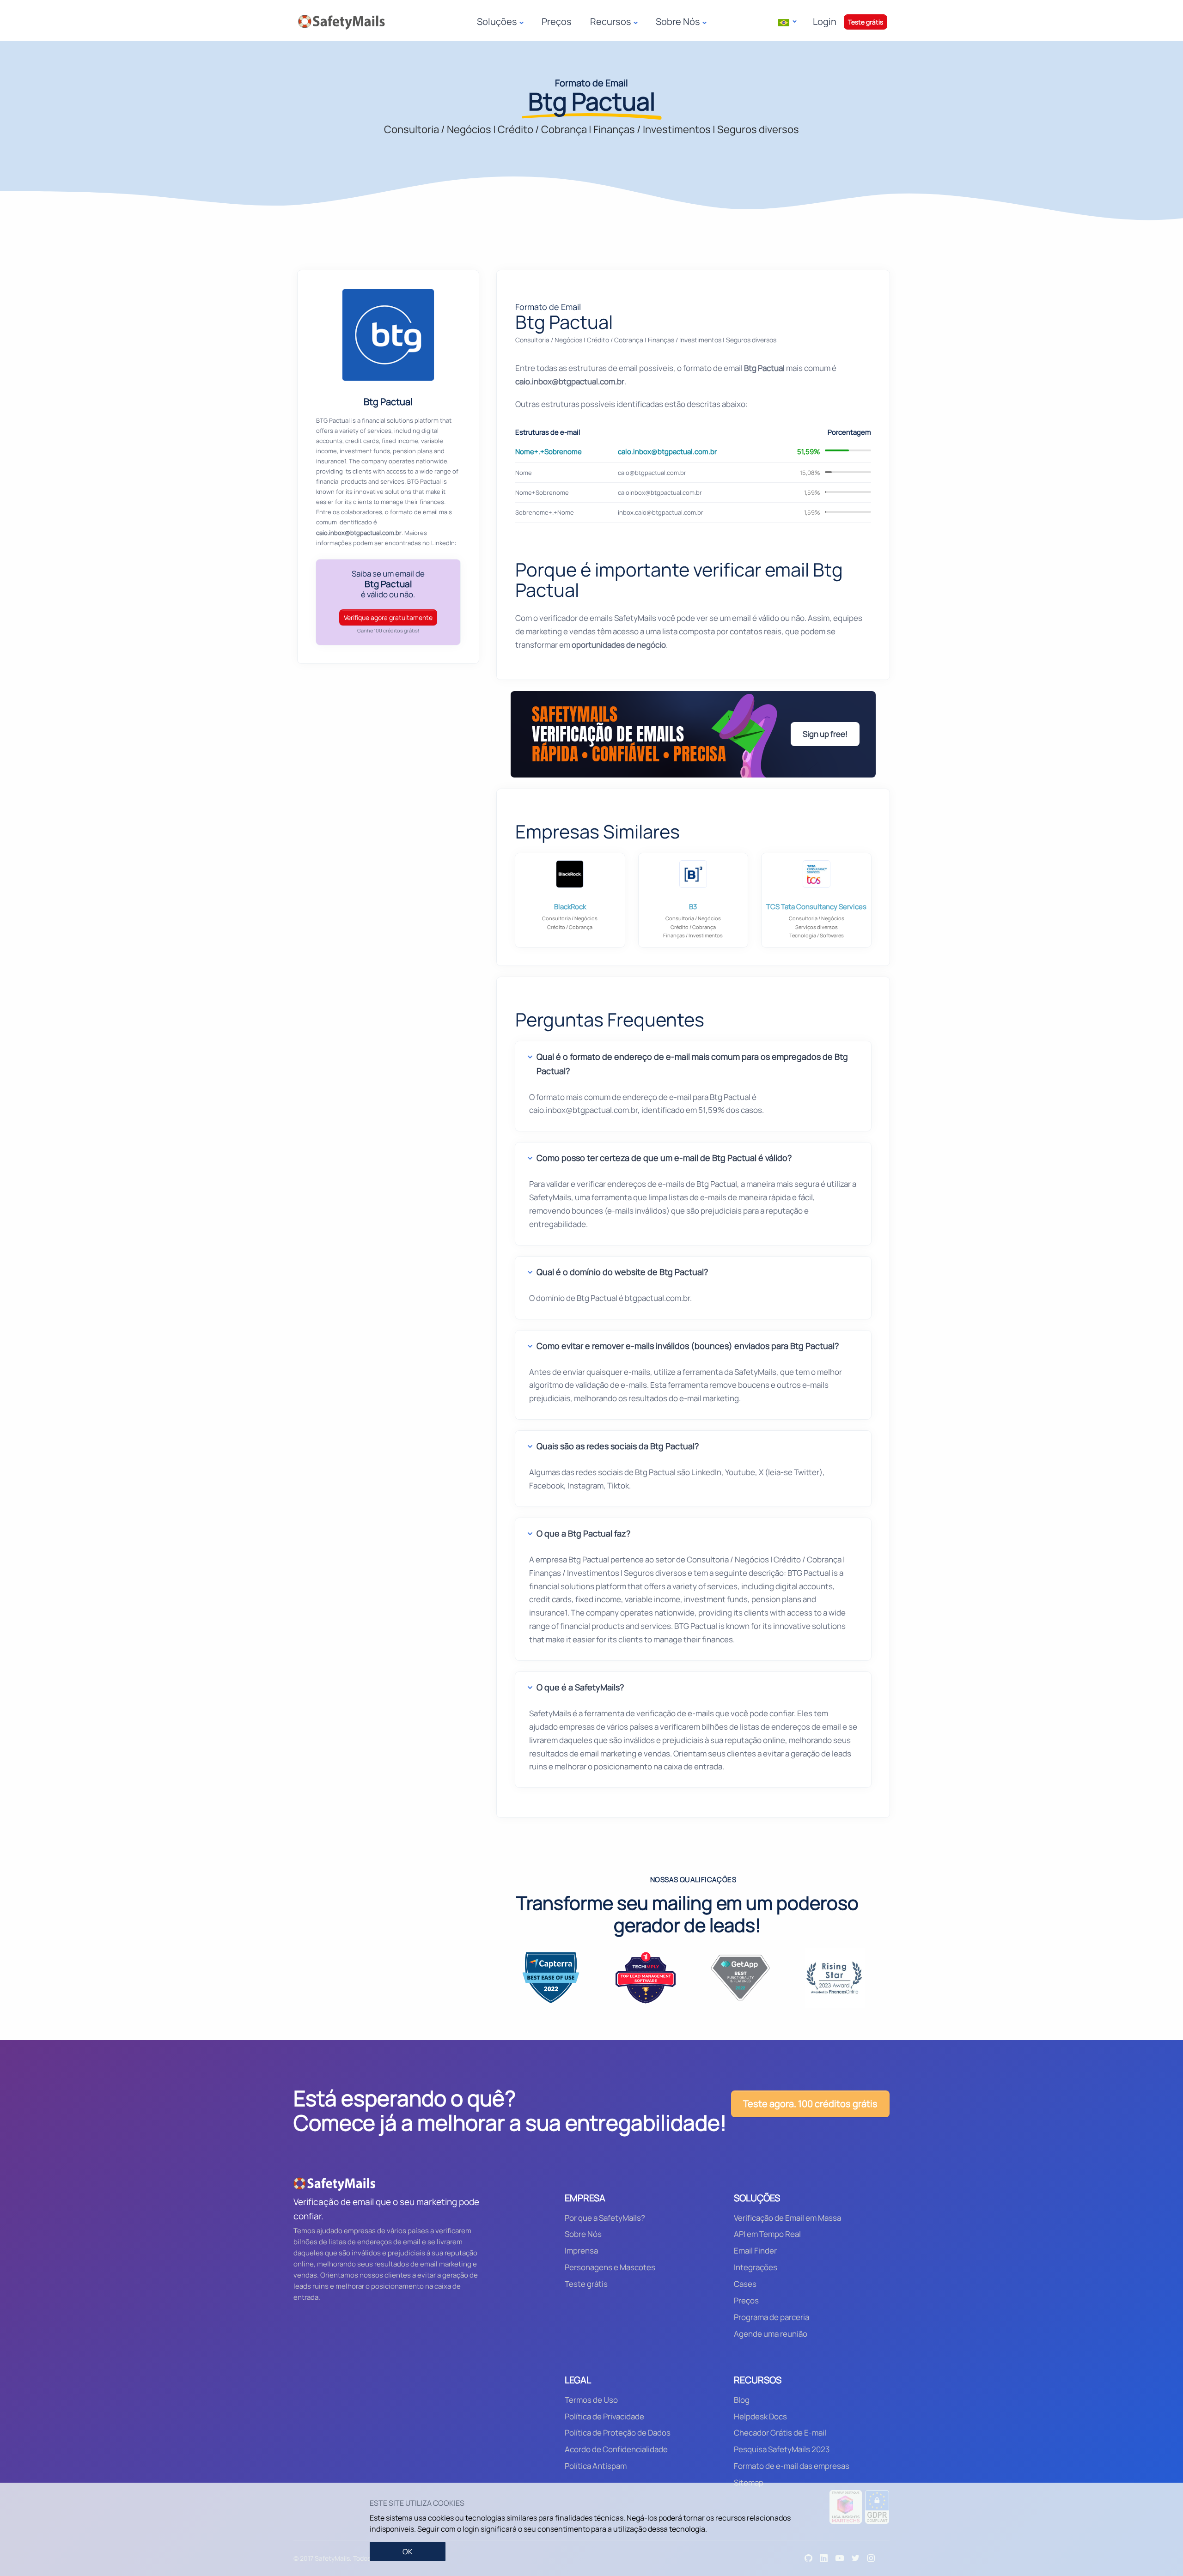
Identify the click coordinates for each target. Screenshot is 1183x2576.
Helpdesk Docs (760, 2416)
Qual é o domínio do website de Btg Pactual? (622, 1272)
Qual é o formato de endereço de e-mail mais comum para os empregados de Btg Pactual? (692, 1064)
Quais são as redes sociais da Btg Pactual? (618, 1446)
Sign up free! (825, 734)
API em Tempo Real (767, 2234)
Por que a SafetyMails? (605, 2218)
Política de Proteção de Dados (618, 2433)
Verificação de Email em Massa (787, 2218)
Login (825, 21)
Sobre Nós (583, 2234)
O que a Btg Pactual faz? (583, 1533)
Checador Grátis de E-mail (780, 2433)
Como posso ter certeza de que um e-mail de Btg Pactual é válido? (664, 1158)
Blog (742, 2400)
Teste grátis (866, 22)
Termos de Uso (591, 2400)
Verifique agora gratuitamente (388, 617)
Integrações (756, 2267)
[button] (787, 22)
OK (408, 2552)
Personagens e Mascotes (610, 2267)
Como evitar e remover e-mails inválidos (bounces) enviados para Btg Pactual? (688, 1346)
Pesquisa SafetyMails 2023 (782, 2449)
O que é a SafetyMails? (580, 1687)
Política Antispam (596, 2466)
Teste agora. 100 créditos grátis (810, 2104)
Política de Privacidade (604, 2416)
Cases (745, 2284)
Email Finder (755, 2251)
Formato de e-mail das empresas (792, 2466)
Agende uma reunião (771, 2334)
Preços (557, 21)
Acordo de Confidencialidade (616, 2449)
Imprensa (581, 2251)
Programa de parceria (771, 2317)
